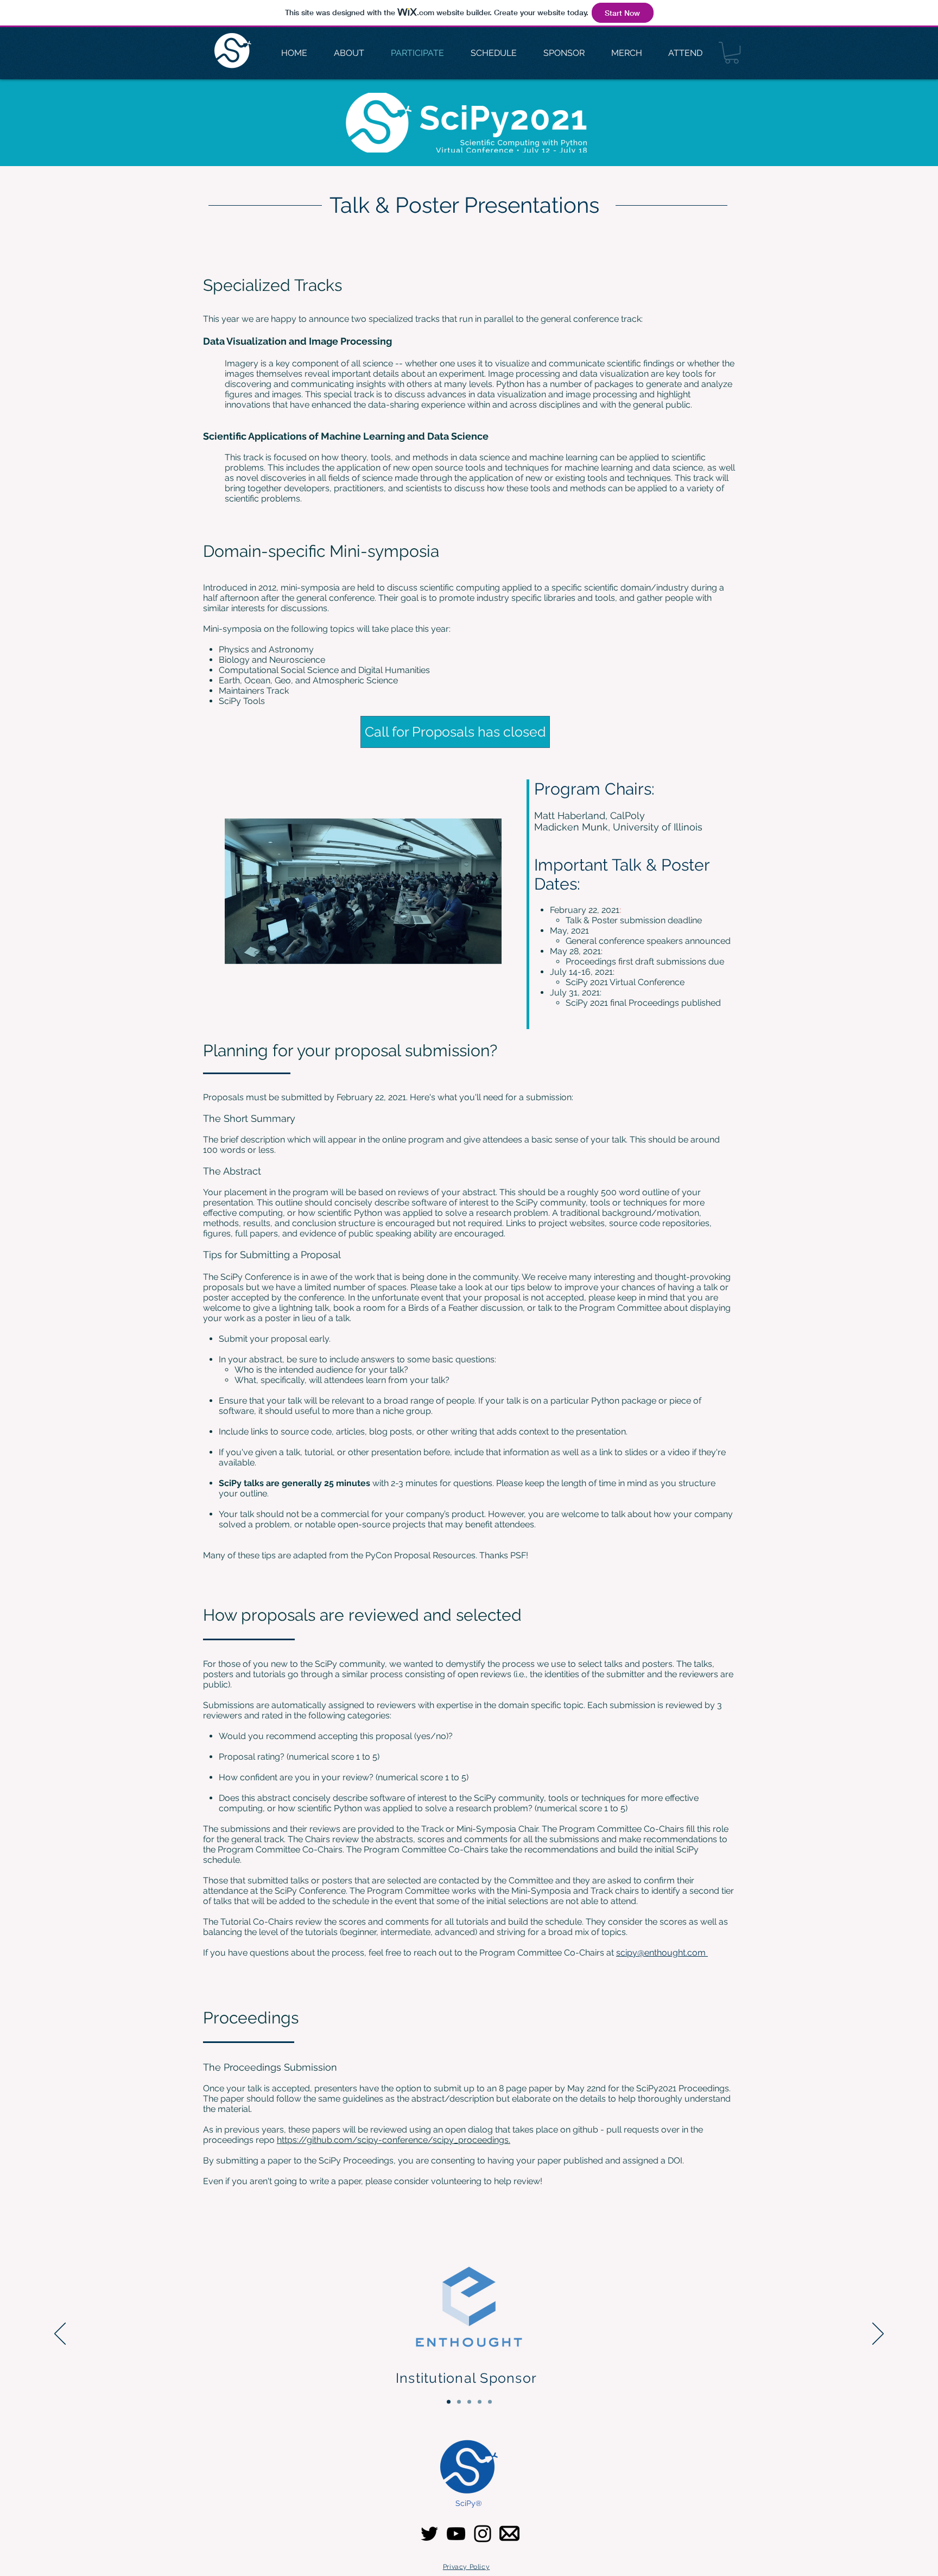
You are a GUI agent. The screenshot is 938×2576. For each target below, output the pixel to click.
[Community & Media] (490, 2402)
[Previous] (60, 2334)
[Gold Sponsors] (469, 2402)
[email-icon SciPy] (509, 2533)
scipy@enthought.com (662, 1953)
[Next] (878, 2334)
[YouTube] (456, 2534)
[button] (732, 53)
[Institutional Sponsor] (449, 2402)
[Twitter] (429, 2534)
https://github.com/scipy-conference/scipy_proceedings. (394, 2140)
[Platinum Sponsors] (459, 2402)
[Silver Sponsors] (480, 2402)
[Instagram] (483, 2534)
